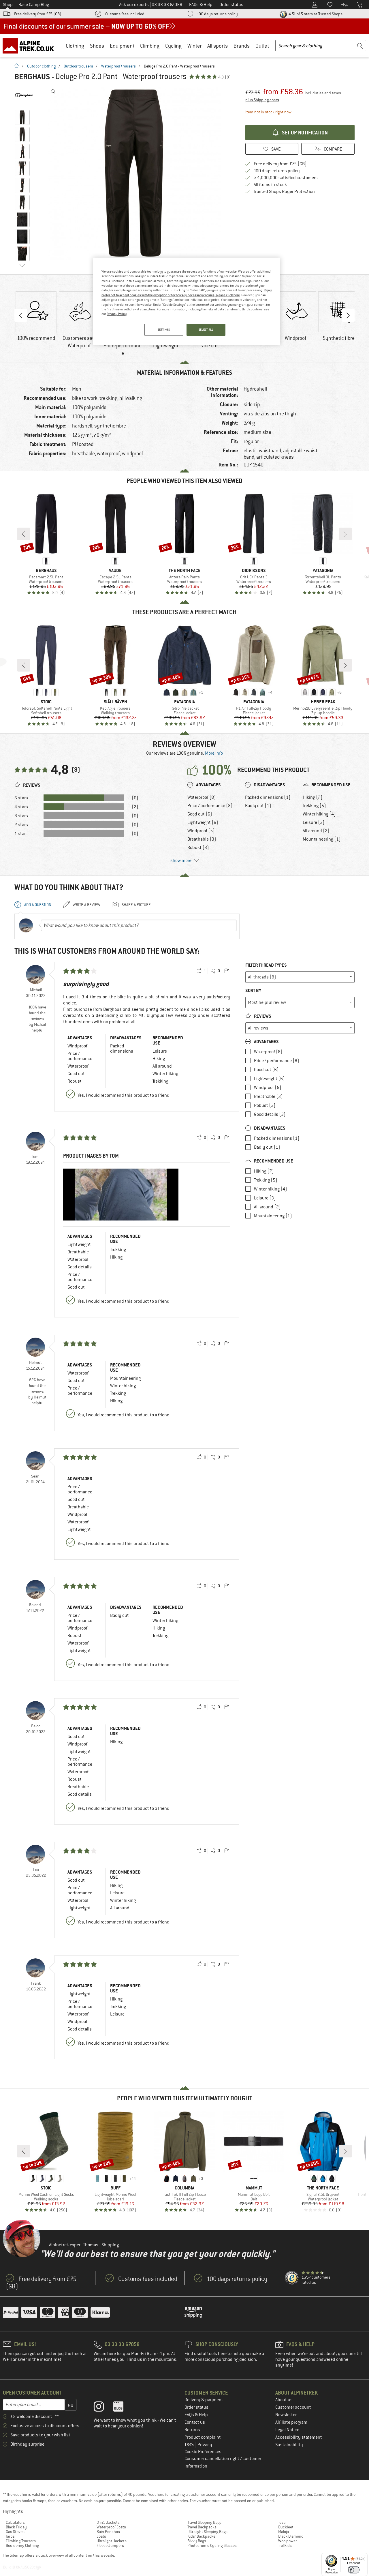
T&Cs (190, 2445)
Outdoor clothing (41, 66)
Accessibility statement (299, 2437)
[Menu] (364, 2556)
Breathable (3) (202, 839)
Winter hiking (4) (319, 814)
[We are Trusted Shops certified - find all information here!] (292, 2278)
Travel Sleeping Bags (204, 2522)
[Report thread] (227, 971)
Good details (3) (270, 1114)
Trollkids (285, 2545)
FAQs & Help (196, 2415)
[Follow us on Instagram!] (103, 2408)
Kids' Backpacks (201, 2536)
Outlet (262, 46)
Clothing (75, 46)
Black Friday (16, 2527)
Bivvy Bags (197, 2541)
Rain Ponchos (108, 2532)
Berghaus (32, 77)
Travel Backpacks (202, 2527)
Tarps (10, 2536)
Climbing (150, 46)
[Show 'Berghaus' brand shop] (24, 95)
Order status (196, 2407)
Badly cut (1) (258, 806)
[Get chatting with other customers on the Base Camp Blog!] (123, 2408)
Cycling (173, 46)
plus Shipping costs (262, 100)
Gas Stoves (15, 2532)
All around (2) (316, 831)
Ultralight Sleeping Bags (207, 2532)
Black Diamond (291, 2536)
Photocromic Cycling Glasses (212, 2545)
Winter (194, 46)
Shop (8, 5)
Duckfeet (286, 2527)
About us (284, 2400)
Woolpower (288, 2541)
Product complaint (203, 2437)
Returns (192, 2430)
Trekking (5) (314, 806)
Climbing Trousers (21, 2541)
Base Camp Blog (34, 5)
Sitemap (17, 2555)
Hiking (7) (313, 797)
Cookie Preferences (203, 2452)
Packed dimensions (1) (268, 797)
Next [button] (348, 315)
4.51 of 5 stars (315, 14)
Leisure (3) (314, 822)
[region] (187, 301)
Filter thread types (266, 965)
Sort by (253, 990)
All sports (218, 46)
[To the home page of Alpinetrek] (31, 46)
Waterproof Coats (111, 2527)
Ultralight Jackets (112, 2541)
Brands (242, 46)
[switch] (354, 2570)
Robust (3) (198, 848)
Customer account (293, 2407)
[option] (136, 173)
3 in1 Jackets (108, 2522)
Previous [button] (21, 315)
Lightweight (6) (203, 822)
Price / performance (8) (210, 806)
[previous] (24, 534)
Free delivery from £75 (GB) (38, 14)
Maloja (284, 2532)
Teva (282, 2522)
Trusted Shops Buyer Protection (284, 192)
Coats (101, 2536)
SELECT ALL (206, 330)
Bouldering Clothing (22, 2545)
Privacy (205, 2445)
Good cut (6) (200, 814)
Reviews (262, 1016)
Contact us (195, 2422)
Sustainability (289, 2445)
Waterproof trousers (118, 66)
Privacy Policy (117, 314)
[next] (345, 534)
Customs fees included (125, 14)
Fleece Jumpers (110, 2545)
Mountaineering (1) (322, 839)
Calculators (15, 2522)
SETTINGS (164, 330)
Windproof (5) (201, 831)
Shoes (97, 46)
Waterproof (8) (202, 797)
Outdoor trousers (78, 66)
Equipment (122, 46)
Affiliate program (291, 2422)
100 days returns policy (217, 14)
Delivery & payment (204, 2400)
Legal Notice (287, 2430)
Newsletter (286, 2415)
